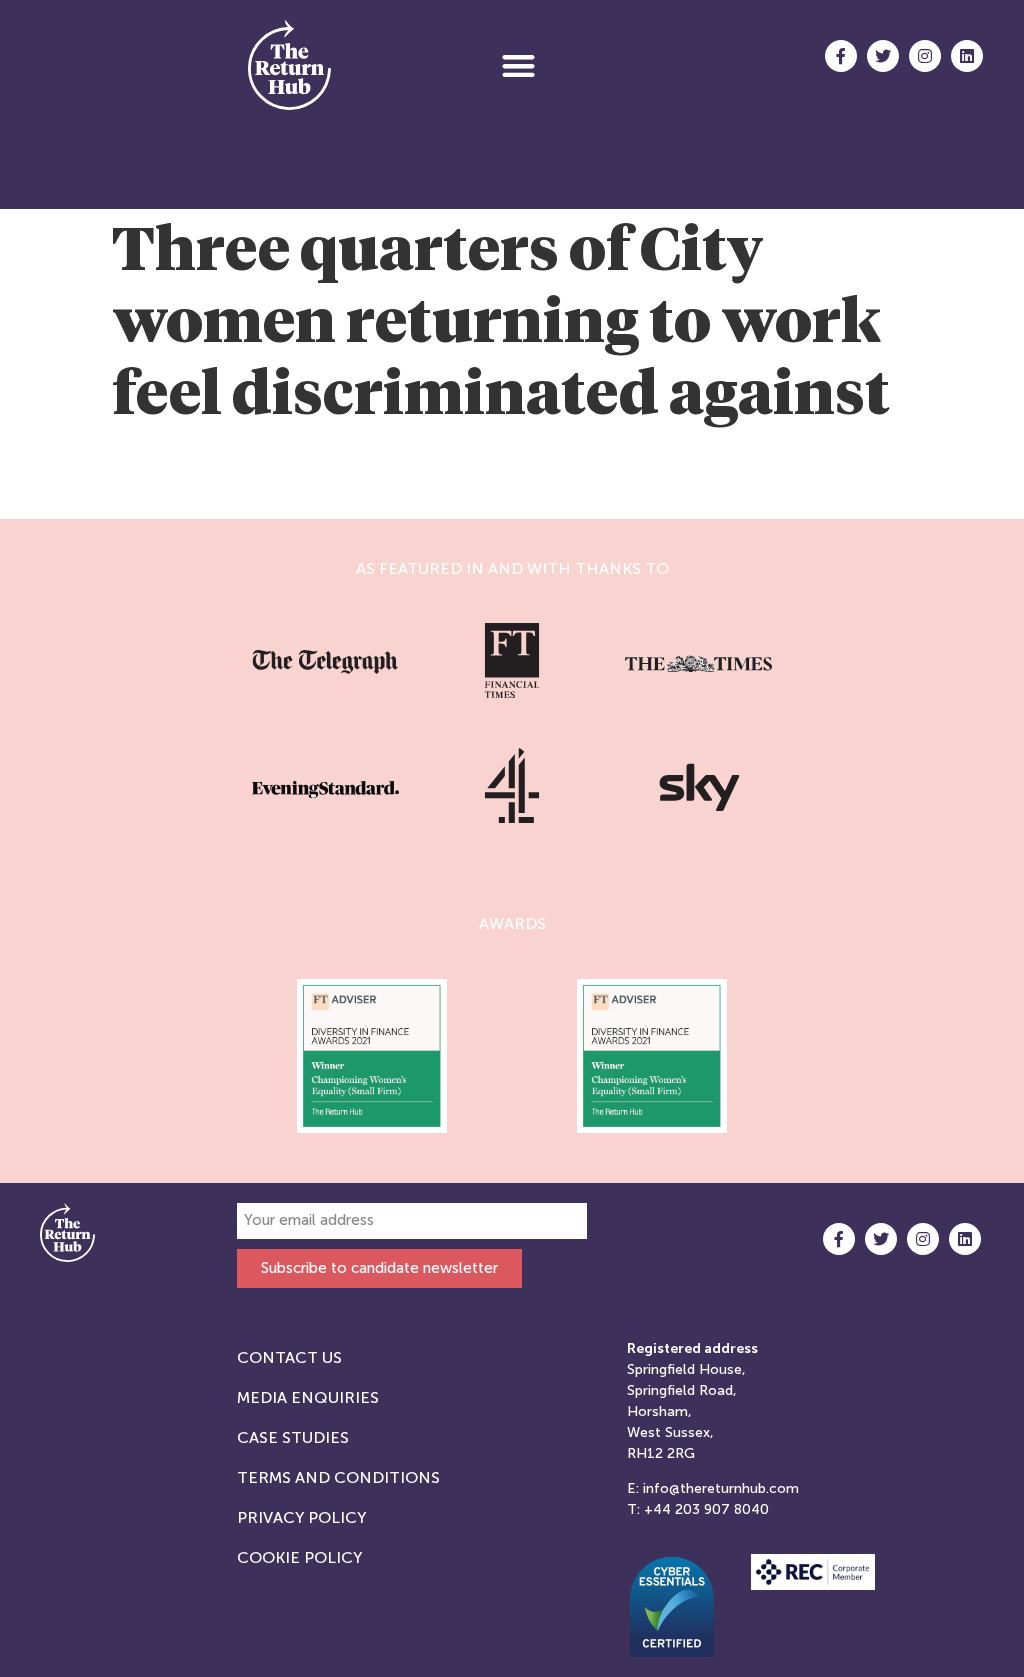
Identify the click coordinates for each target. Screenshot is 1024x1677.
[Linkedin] (967, 56)
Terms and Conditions (338, 1477)
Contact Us (289, 1357)
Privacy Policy (301, 1517)
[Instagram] (925, 56)
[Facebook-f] (841, 56)
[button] (518, 65)
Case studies (293, 1437)
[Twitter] (883, 56)
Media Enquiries (308, 1397)
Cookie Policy (299, 1557)
